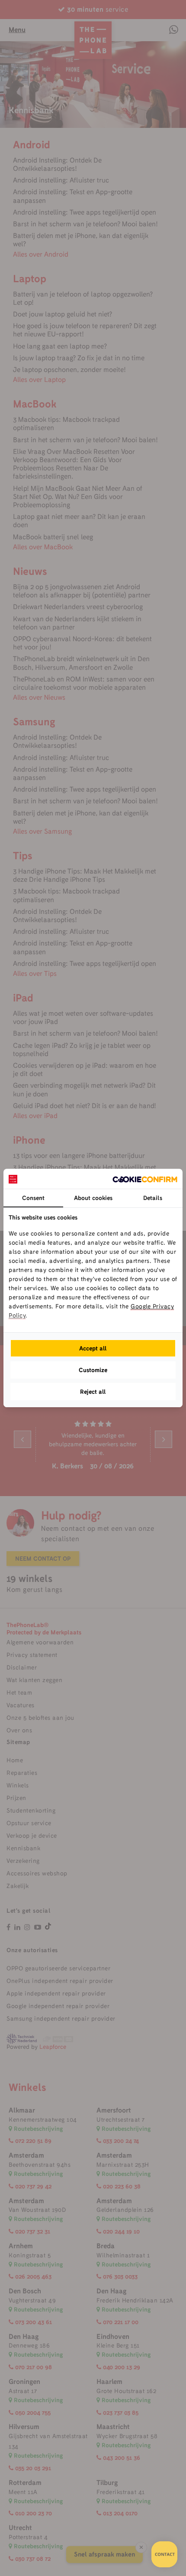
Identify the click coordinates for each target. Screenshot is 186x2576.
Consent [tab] (33, 1198)
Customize (93, 1370)
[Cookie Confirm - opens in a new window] (145, 1179)
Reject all (93, 1392)
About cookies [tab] (93, 1198)
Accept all (93, 1348)
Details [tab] (153, 1198)
